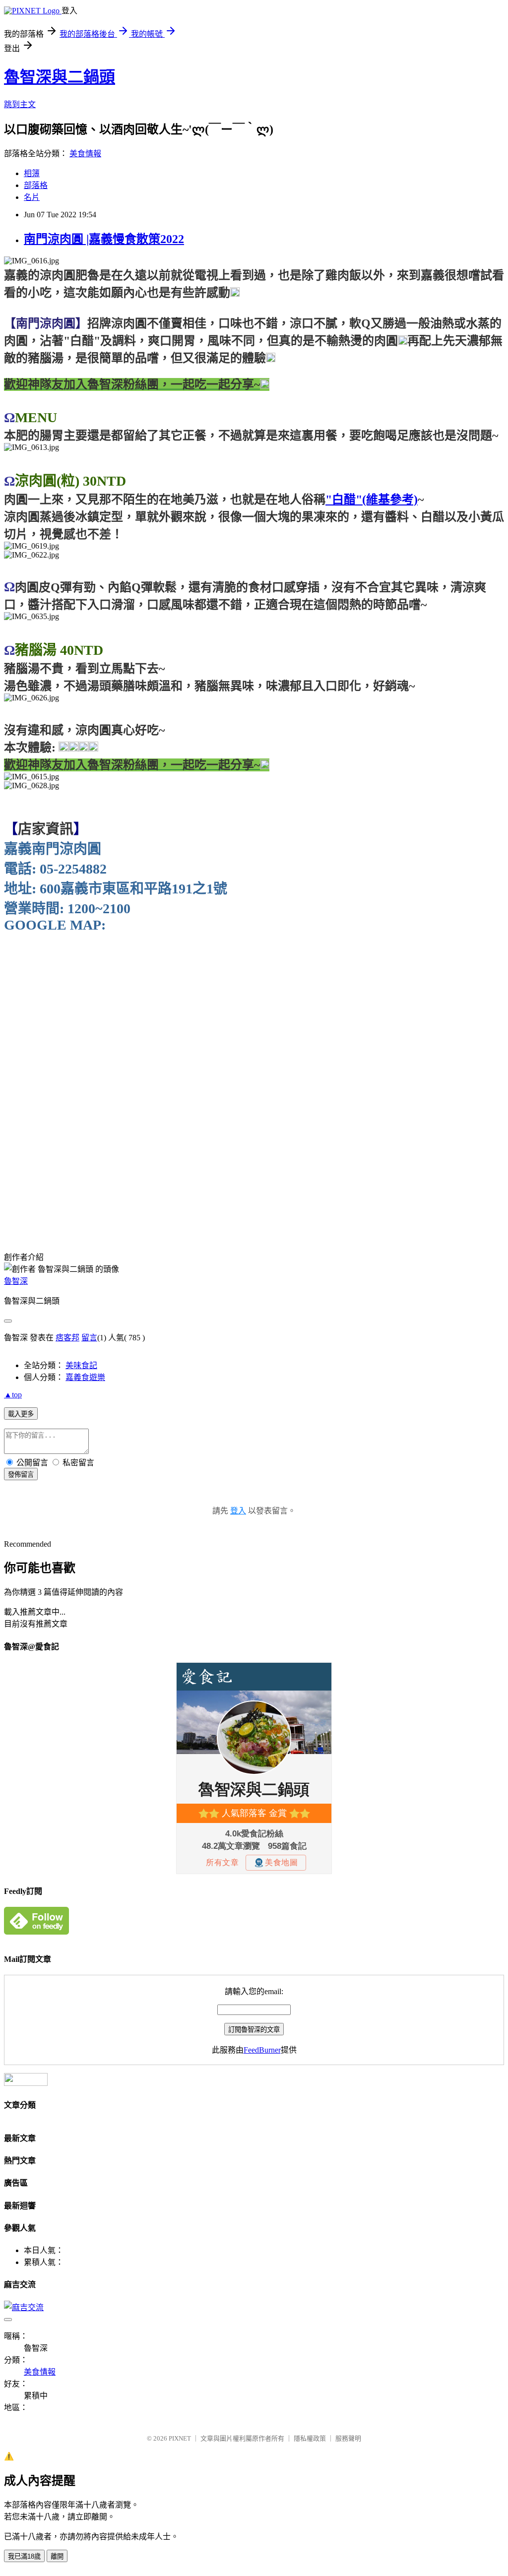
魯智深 (16, 1281)
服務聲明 (348, 2438)
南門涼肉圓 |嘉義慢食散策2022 (104, 239)
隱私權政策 (310, 2438)
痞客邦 (67, 1338)
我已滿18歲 (24, 2556)
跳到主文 (20, 104)
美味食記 (81, 1365)
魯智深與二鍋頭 (60, 77)
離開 (57, 2556)
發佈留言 (21, 1475)
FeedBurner (262, 2050)
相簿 (32, 173)
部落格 (36, 185)
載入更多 (21, 1414)
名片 (32, 197)
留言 (89, 1338)
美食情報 (85, 154)
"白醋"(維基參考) (372, 500)
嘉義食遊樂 (85, 1377)
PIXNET (180, 2438)
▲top (13, 1395)
